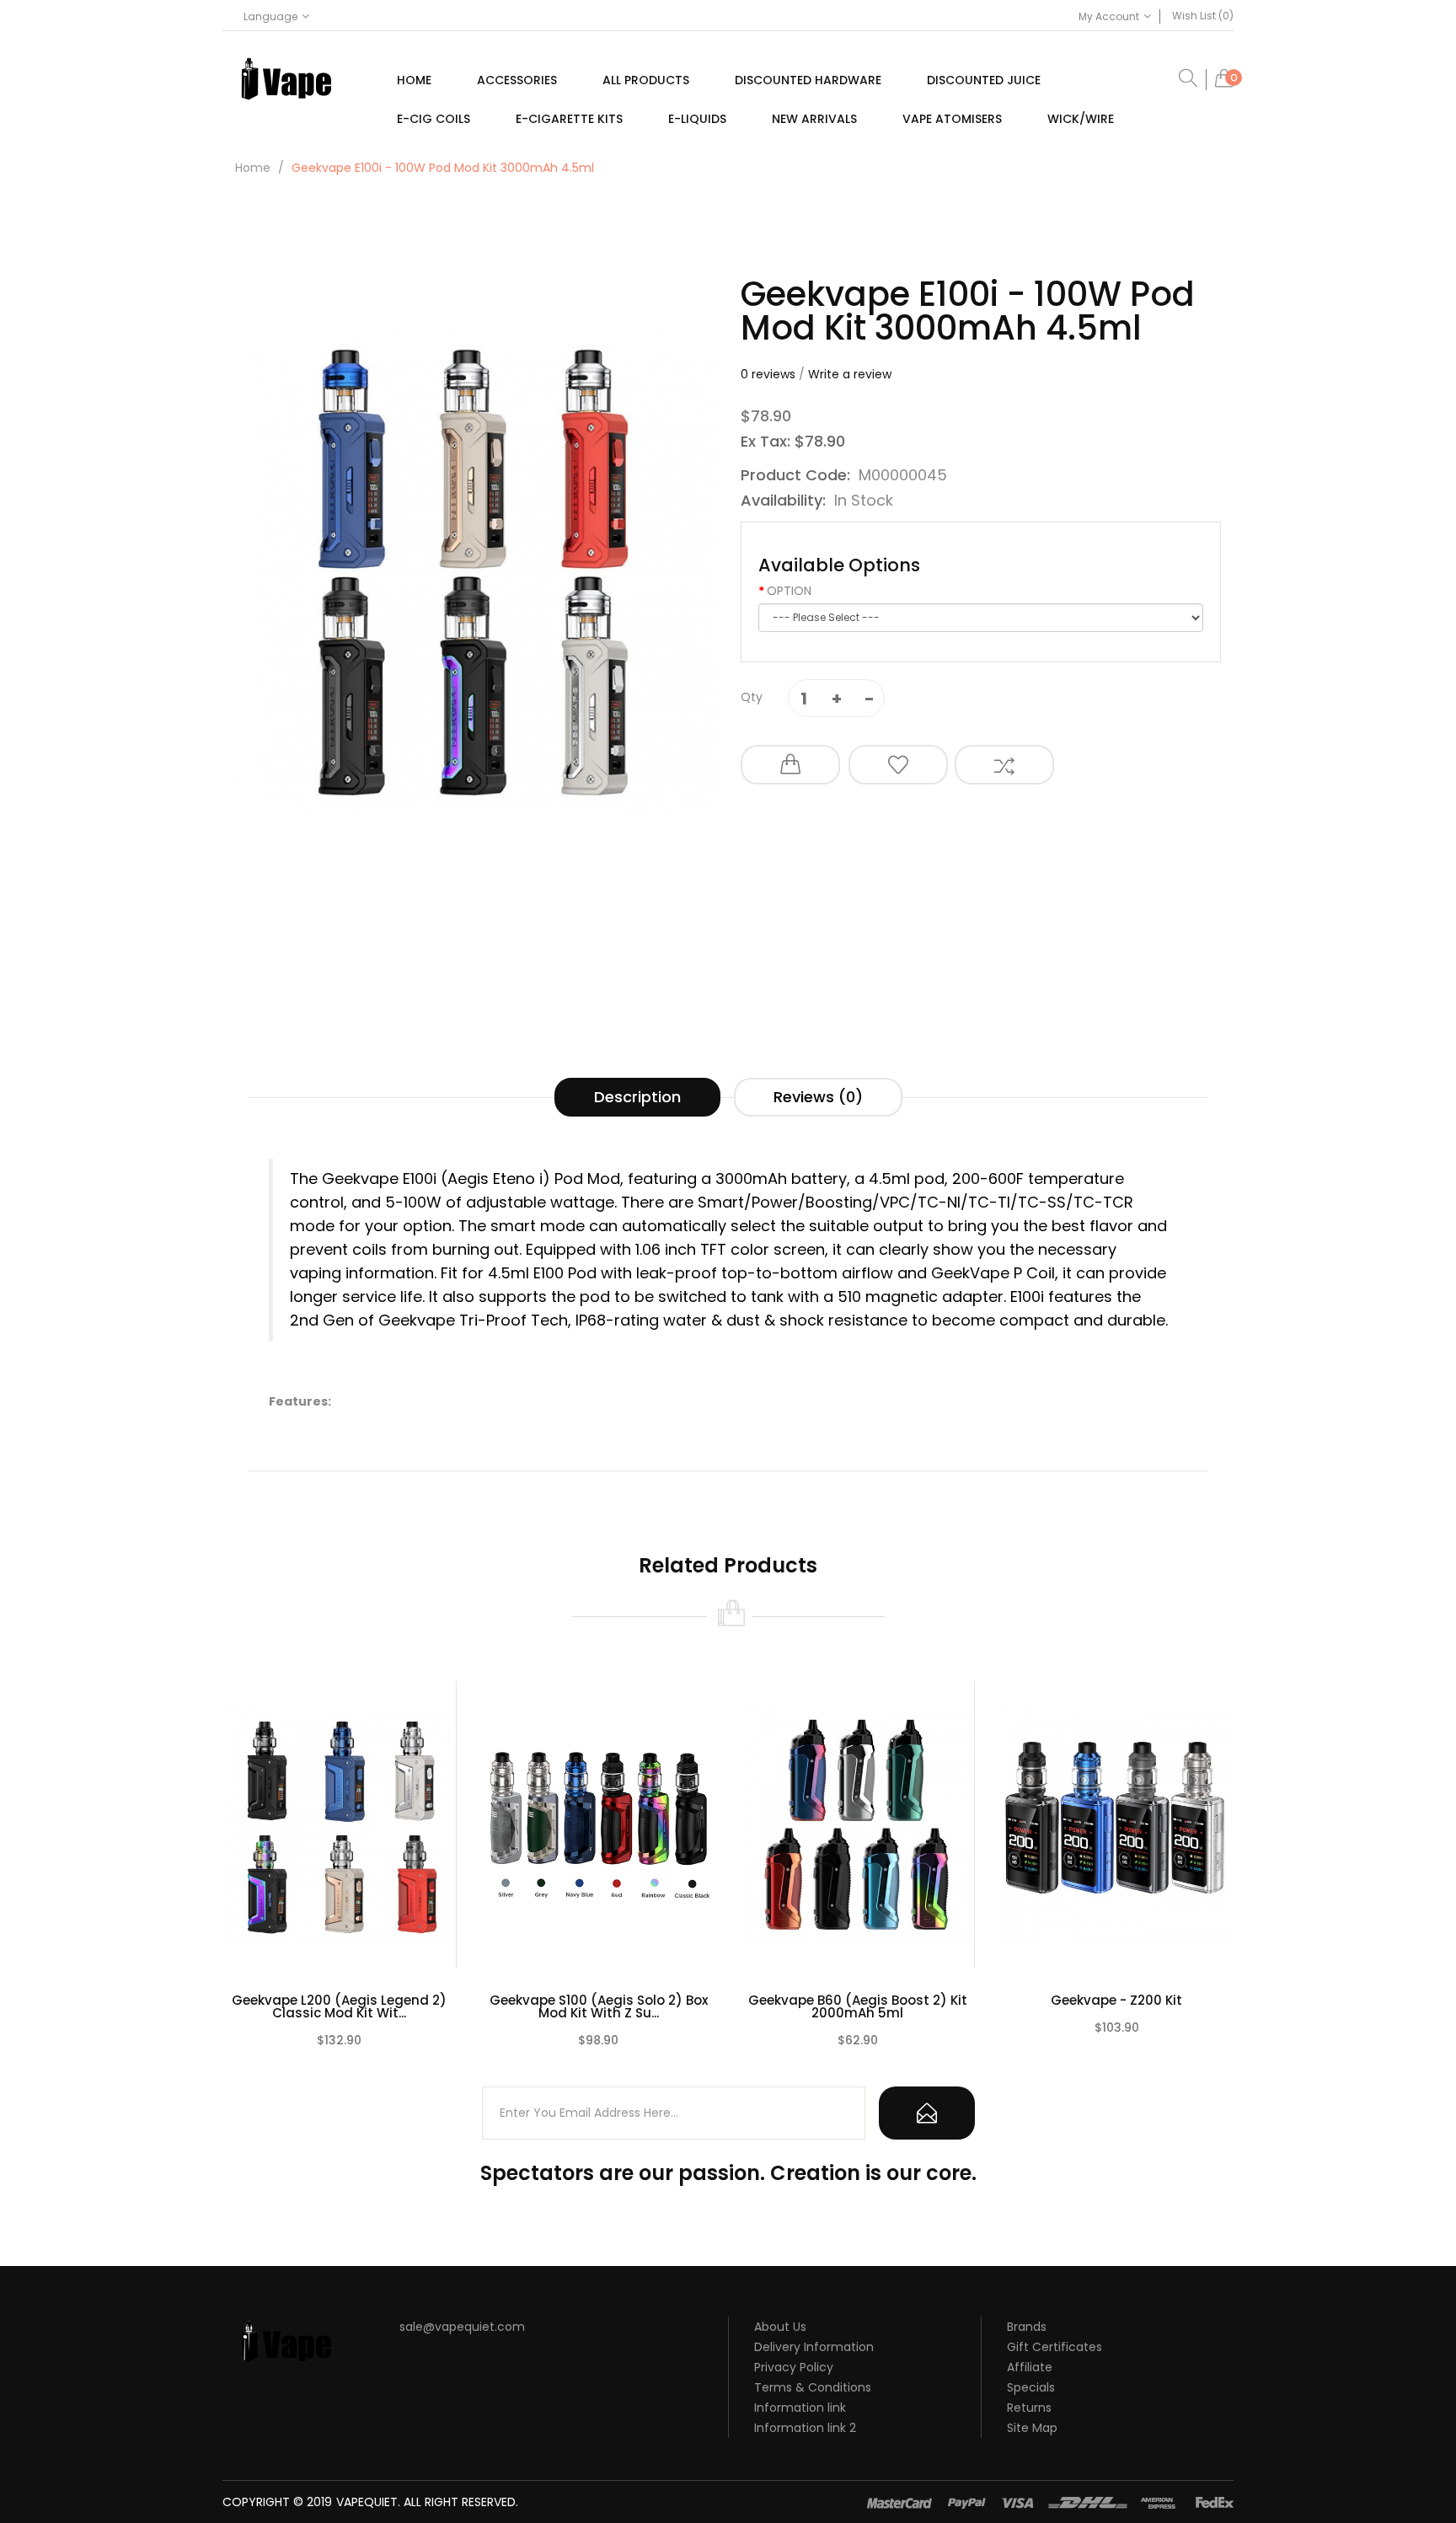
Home (253, 168)
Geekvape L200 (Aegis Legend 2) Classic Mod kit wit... (339, 2006)
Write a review (850, 374)
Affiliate (1030, 2367)
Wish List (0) (1203, 16)
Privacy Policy (794, 2367)
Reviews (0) (818, 1097)
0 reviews (768, 374)
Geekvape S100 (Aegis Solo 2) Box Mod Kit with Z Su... (599, 2006)
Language (270, 16)
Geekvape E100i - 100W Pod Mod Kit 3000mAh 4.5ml (443, 168)
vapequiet (367, 2502)
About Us (780, 2327)
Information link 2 (805, 2428)
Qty (752, 697)
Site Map (1032, 2428)
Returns (1029, 2408)
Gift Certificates (1055, 2347)
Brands (1027, 2327)
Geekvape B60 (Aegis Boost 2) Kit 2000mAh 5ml (858, 2006)
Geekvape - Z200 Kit (1116, 2000)
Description (637, 1097)
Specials (1031, 2387)
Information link (800, 2408)
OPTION (789, 591)
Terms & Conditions (813, 2387)
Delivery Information (814, 2347)
